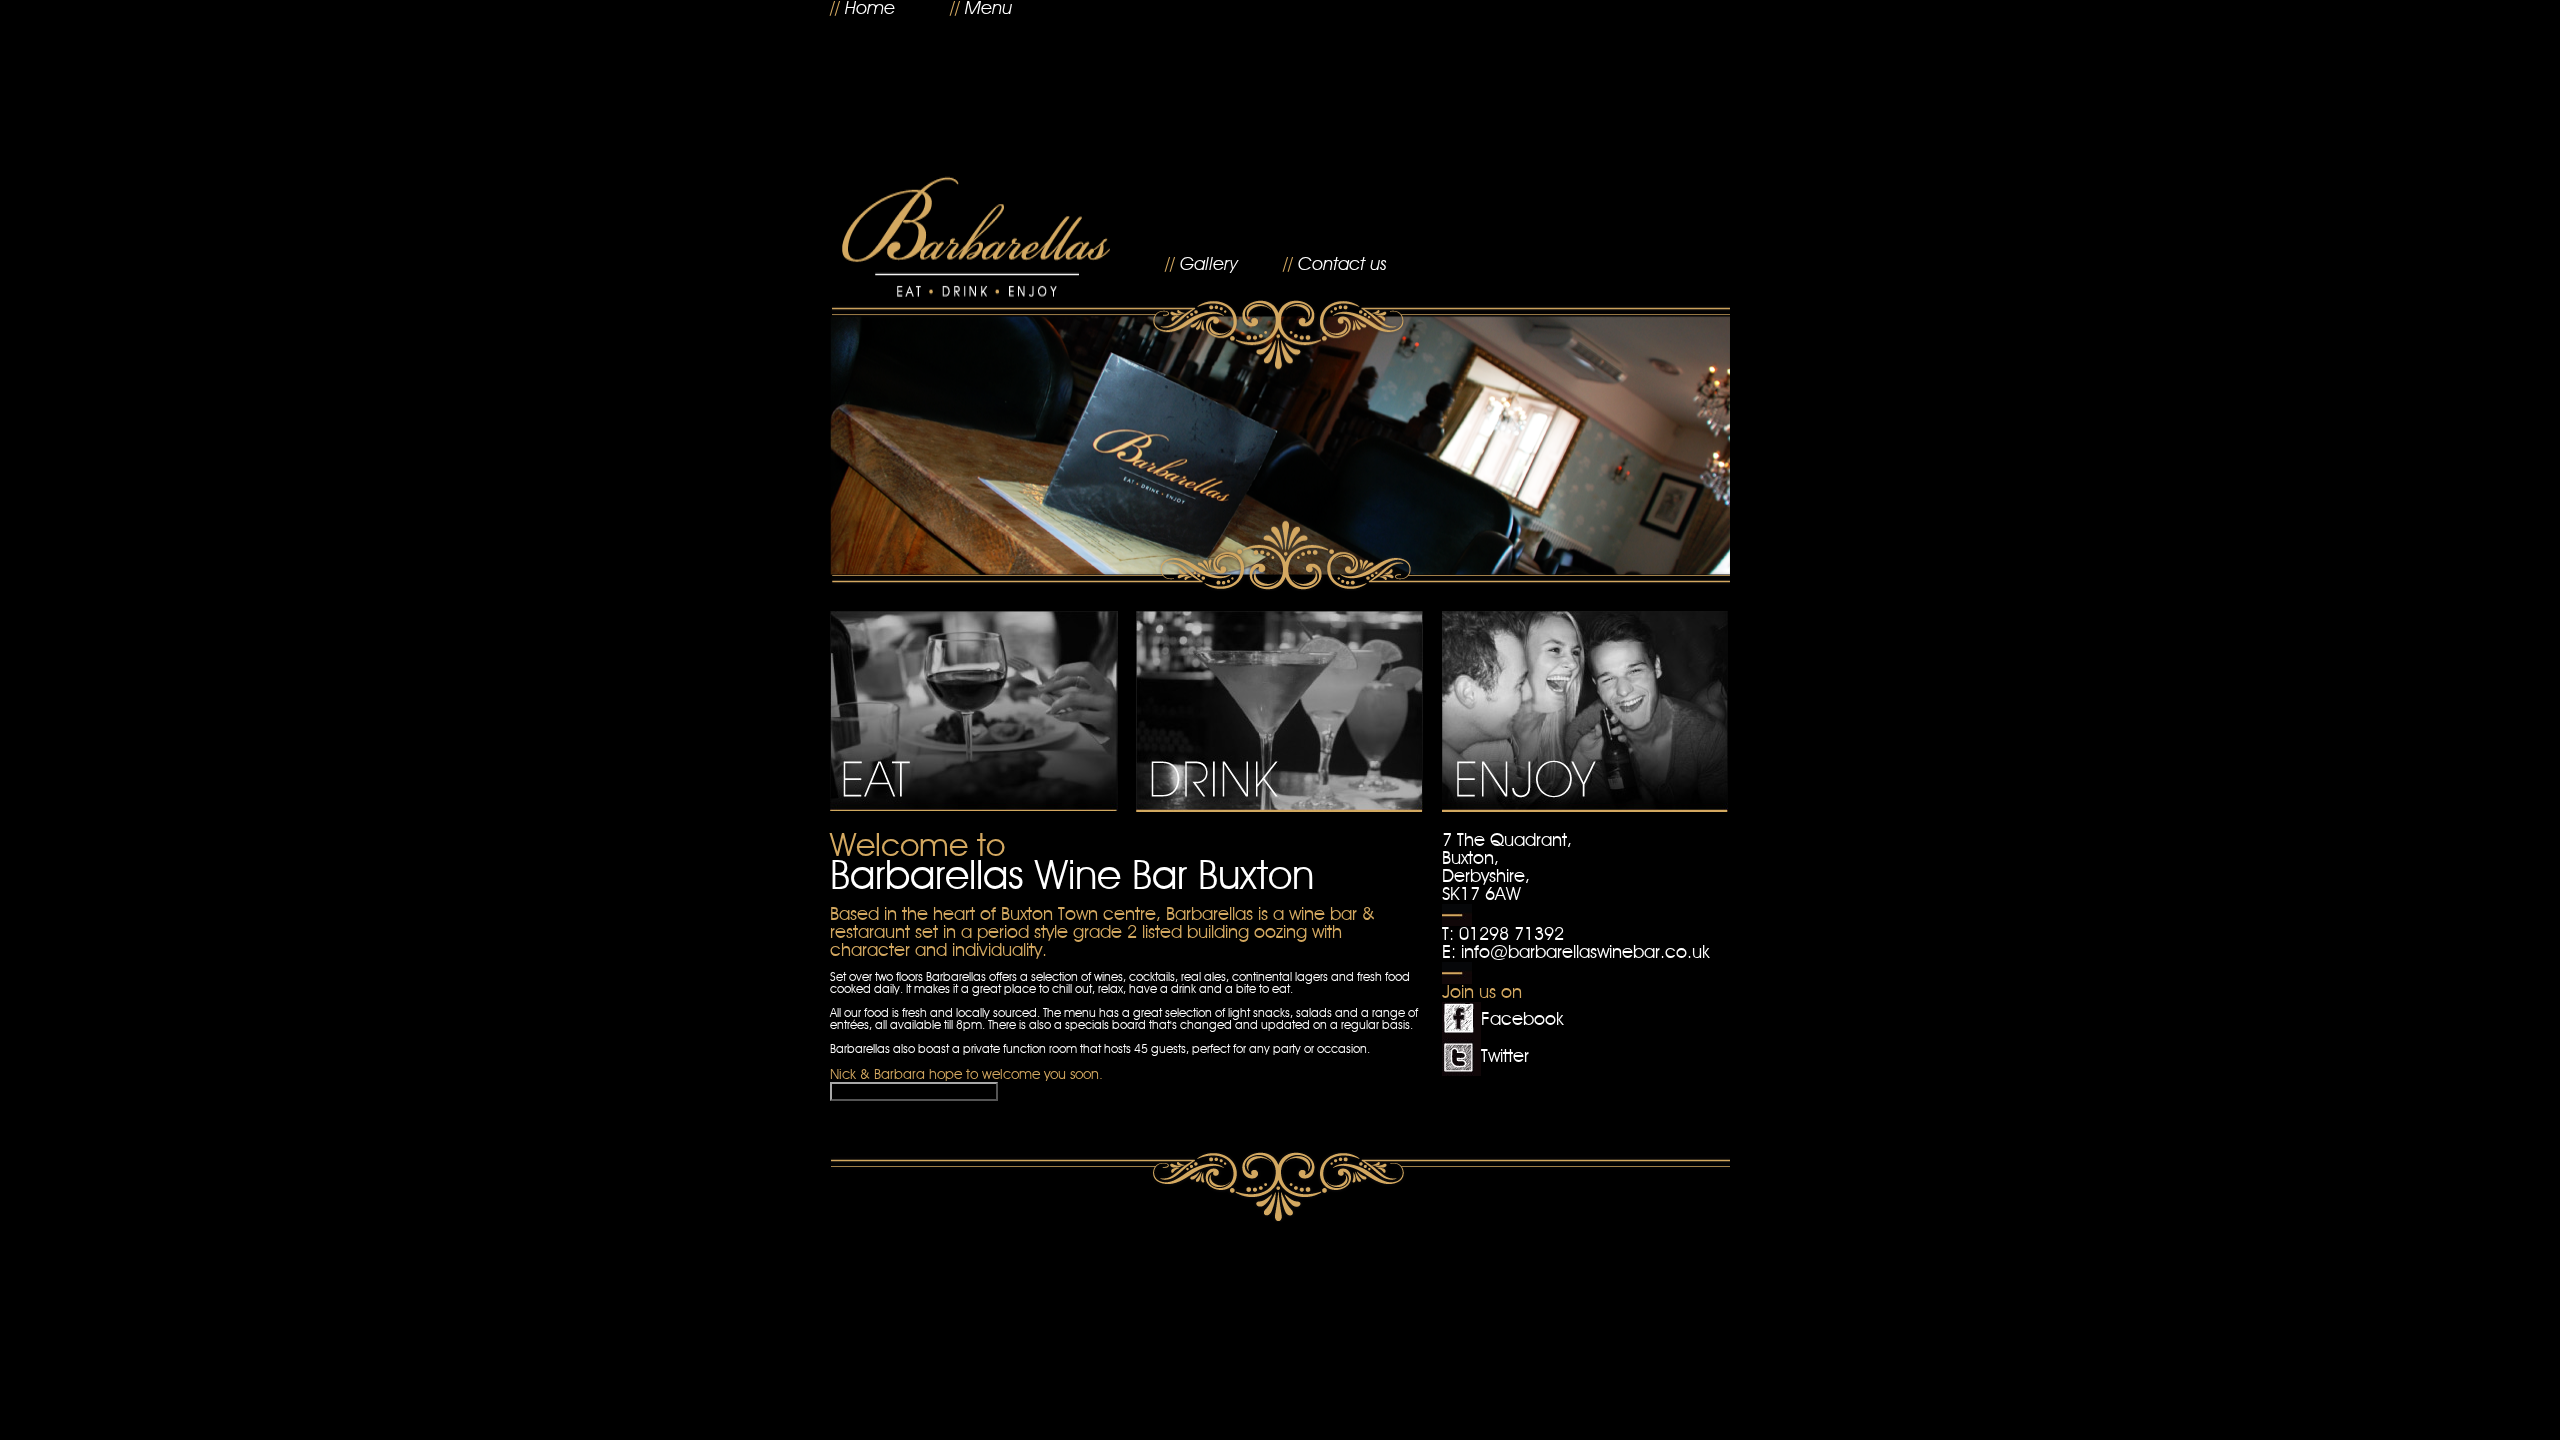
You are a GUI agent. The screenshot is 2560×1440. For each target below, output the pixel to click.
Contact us (1342, 265)
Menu (988, 9)
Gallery (1209, 265)
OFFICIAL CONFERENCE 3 (914, 1091)
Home (870, 9)
